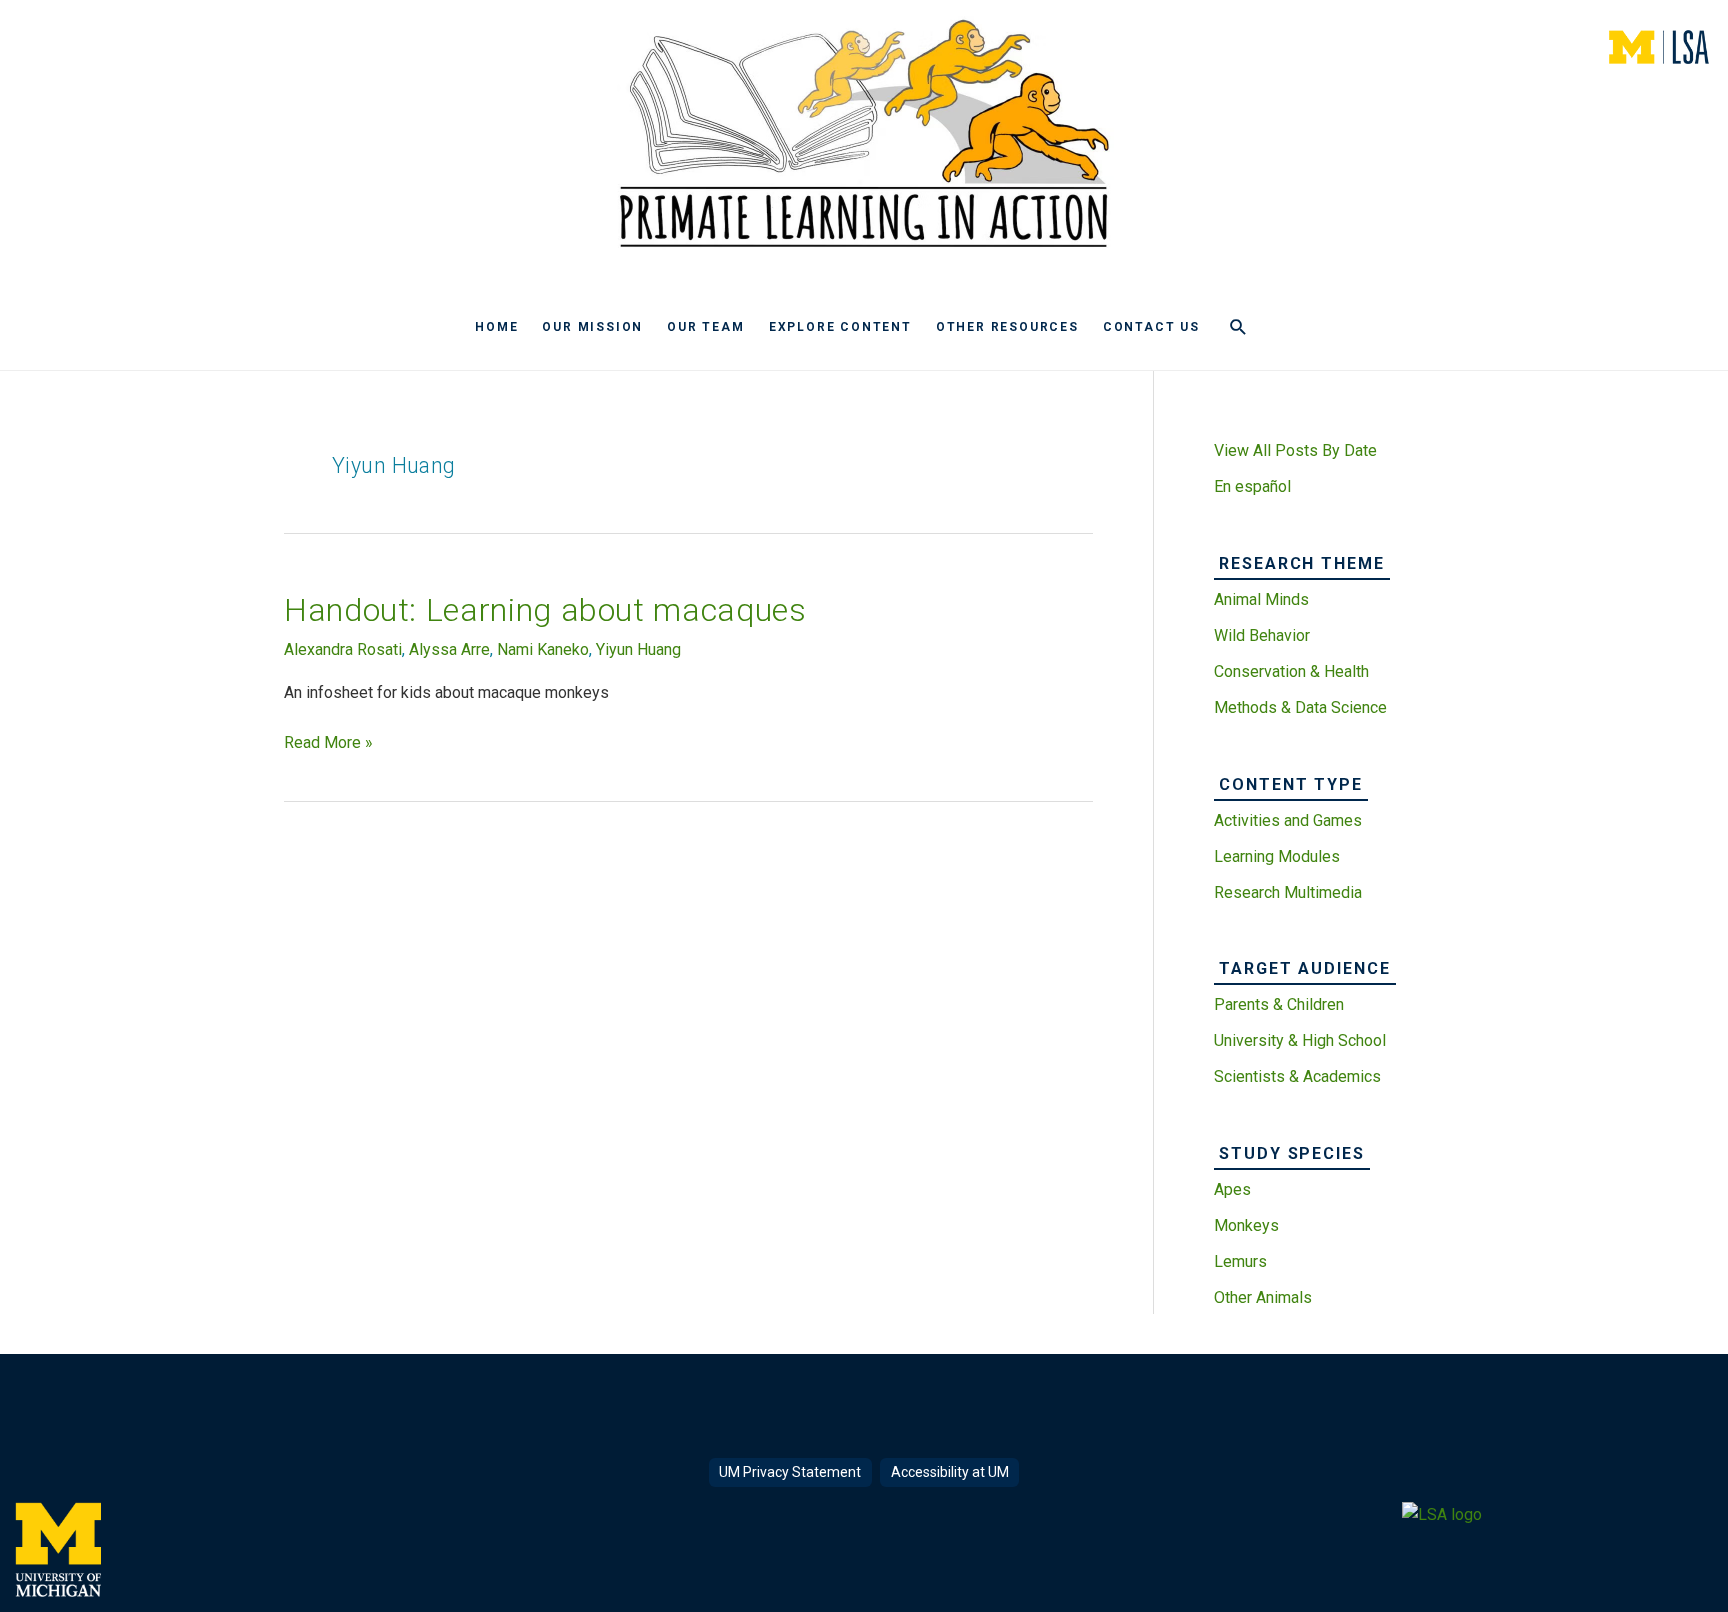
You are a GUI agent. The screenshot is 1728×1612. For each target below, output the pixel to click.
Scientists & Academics (1297, 1076)
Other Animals (1263, 1297)
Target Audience (1305, 968)
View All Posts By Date (1295, 450)
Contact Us (1151, 327)
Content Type (1291, 784)
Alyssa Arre (449, 649)
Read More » (328, 744)
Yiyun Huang (638, 649)
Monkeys (1246, 1225)
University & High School (1300, 1040)
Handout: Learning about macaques (545, 610)
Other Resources (1007, 327)
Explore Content (840, 327)
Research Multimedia (1288, 892)
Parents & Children (1279, 1004)
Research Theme (1302, 563)
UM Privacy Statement (790, 1472)
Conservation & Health (1291, 671)
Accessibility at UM (950, 1472)
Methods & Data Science (1300, 707)
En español (1252, 486)
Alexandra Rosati (343, 649)
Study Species (1292, 1153)
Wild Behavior (1262, 635)
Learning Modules (1277, 856)
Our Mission (592, 327)
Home (496, 327)
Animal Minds (1261, 599)
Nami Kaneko (543, 649)
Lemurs (1240, 1261)
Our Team (705, 327)
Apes (1232, 1189)
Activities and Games (1288, 820)
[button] (1238, 327)
